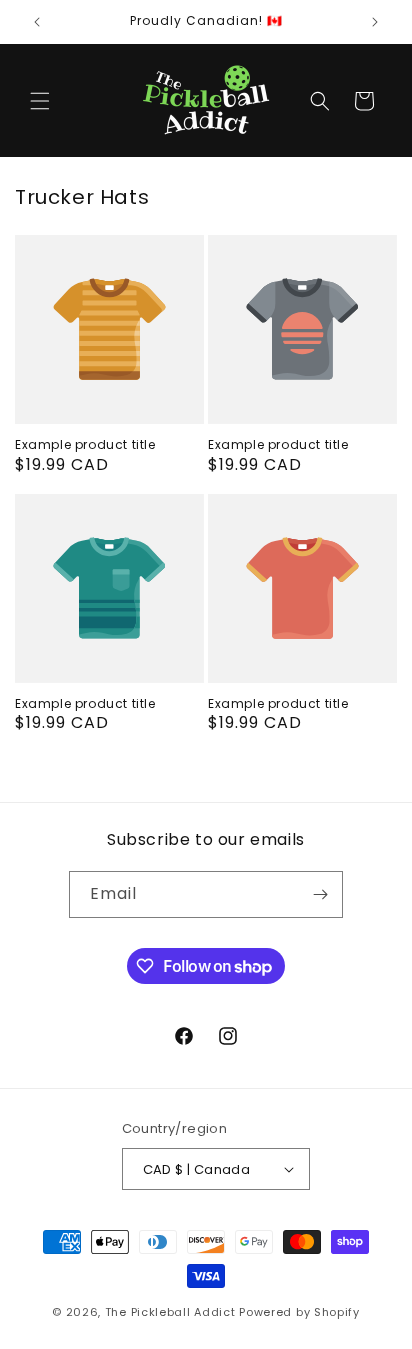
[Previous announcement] (37, 22)
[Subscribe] (320, 894)
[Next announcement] (375, 22)
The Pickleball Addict (170, 1312)
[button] (40, 101)
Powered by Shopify (299, 1312)
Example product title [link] (85, 445)
